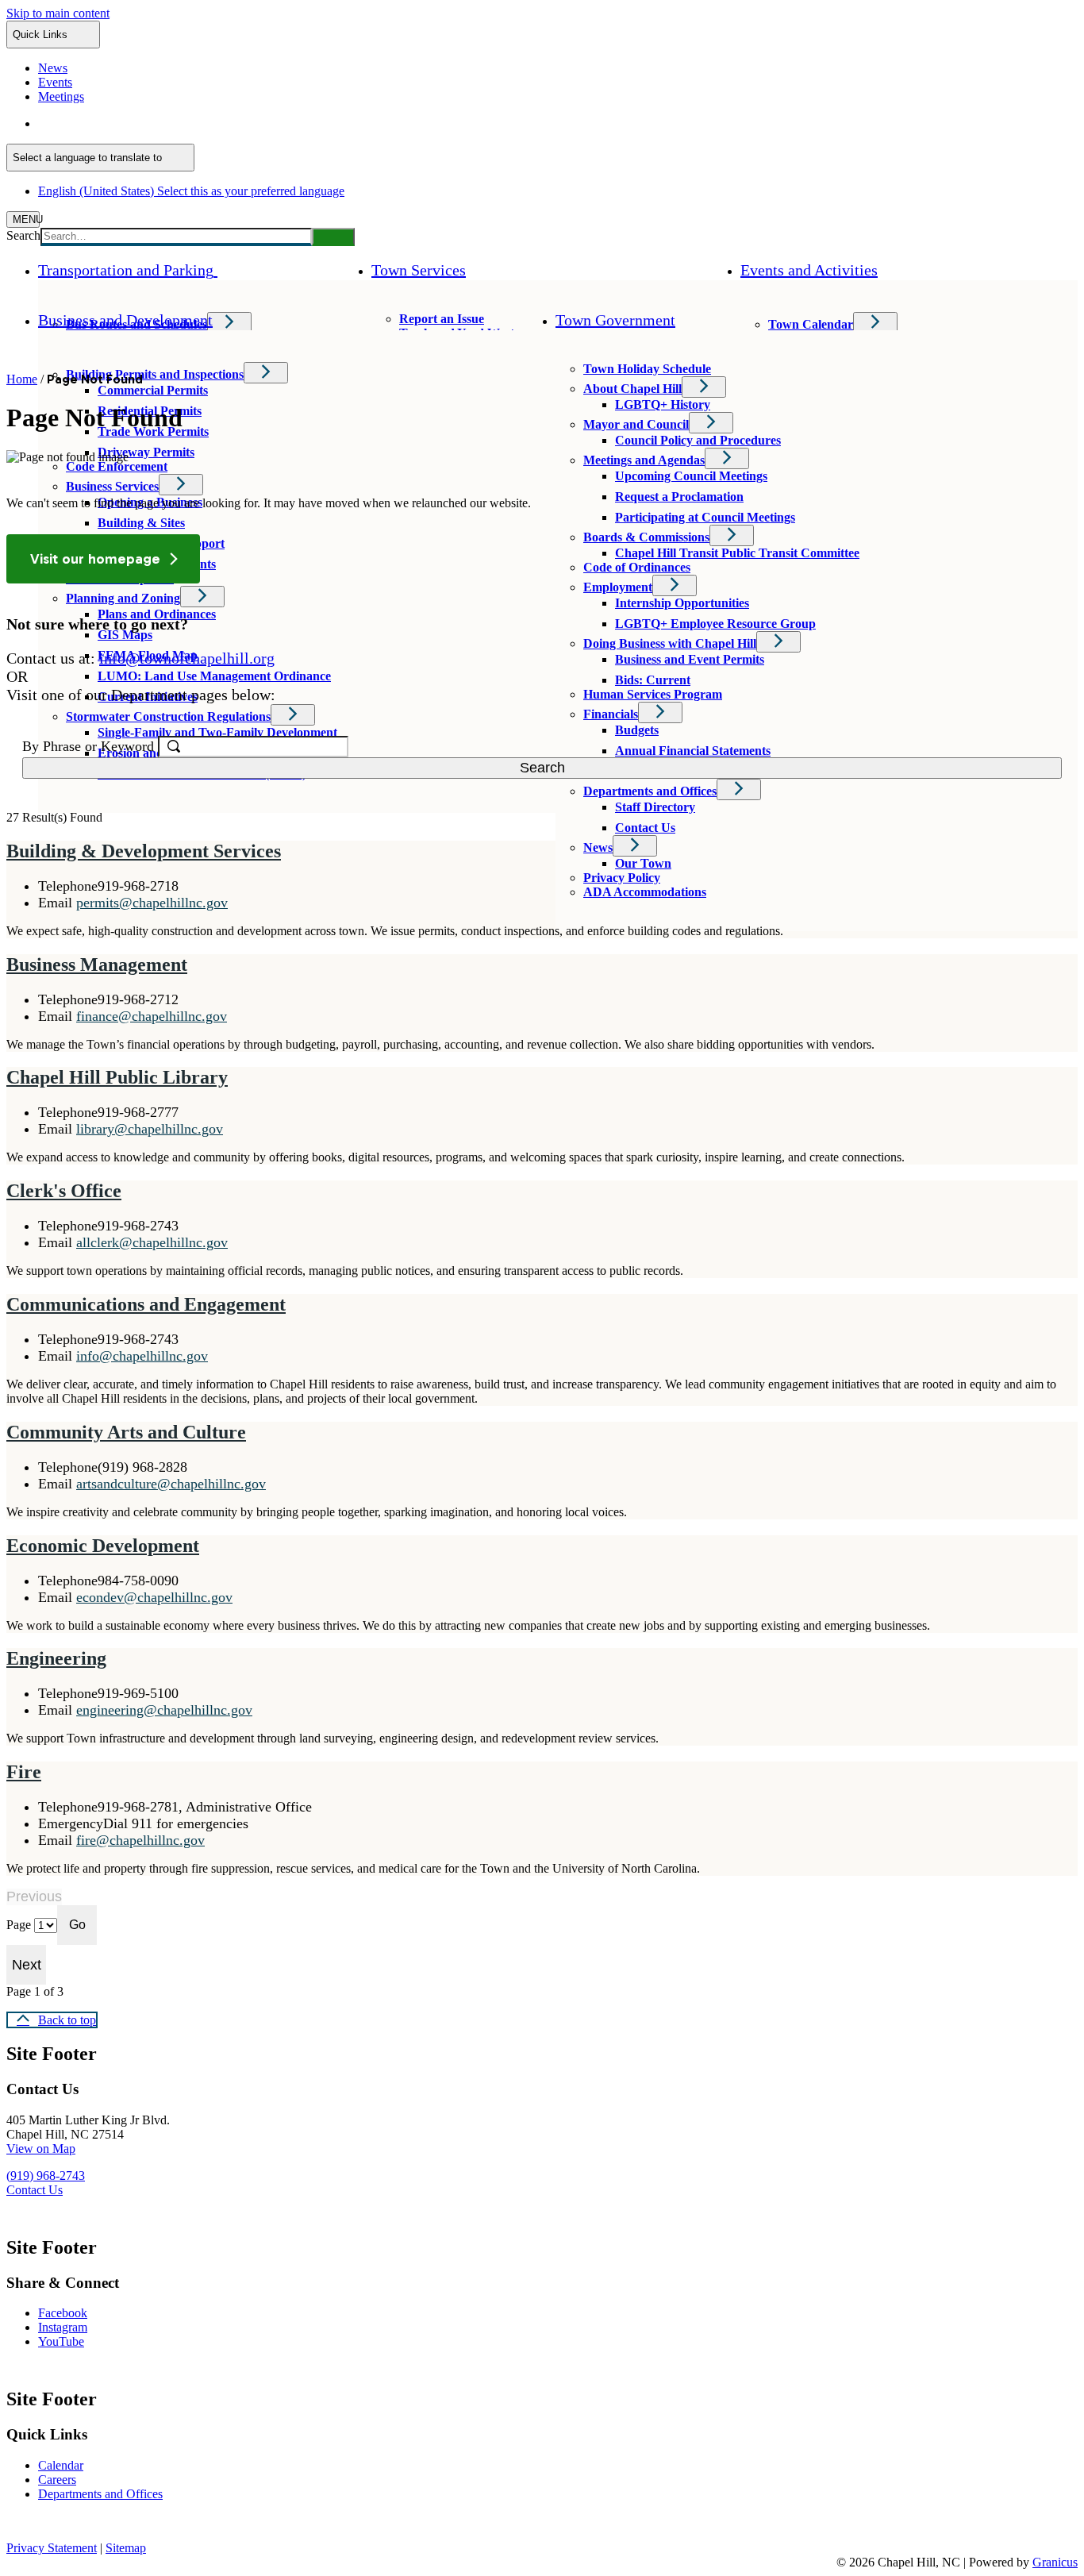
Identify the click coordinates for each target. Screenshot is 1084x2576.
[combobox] (100, 158)
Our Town (643, 863)
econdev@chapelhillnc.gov (154, 1597)
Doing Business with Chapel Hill (670, 643)
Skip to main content (58, 13)
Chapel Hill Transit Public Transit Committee (737, 553)
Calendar (61, 2465)
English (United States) (191, 123)
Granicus (1055, 2562)
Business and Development (125, 320)
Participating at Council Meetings (705, 517)
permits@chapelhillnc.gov (152, 903)
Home (22, 379)
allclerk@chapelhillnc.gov (152, 1242)
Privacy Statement (52, 2548)
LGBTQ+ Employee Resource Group (715, 624)
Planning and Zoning (123, 598)
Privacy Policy (622, 878)
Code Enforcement (117, 466)
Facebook (63, 2313)
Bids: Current (653, 680)
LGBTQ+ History (663, 404)
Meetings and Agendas (644, 460)
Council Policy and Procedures (698, 440)
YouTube (61, 2341)
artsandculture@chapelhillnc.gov (171, 1484)
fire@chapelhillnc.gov (140, 1840)
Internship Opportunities (682, 603)
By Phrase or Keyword (90, 746)
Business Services (112, 486)
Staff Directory (655, 807)
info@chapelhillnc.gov (142, 1356)
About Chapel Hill (632, 389)
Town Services (419, 270)
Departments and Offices (650, 791)
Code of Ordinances (637, 567)
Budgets (637, 730)
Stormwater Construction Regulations (168, 716)
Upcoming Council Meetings (691, 476)
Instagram (63, 2327)
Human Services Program (653, 694)
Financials (611, 714)
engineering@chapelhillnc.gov (164, 1710)
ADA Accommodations (645, 892)
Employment (618, 587)
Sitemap (126, 2548)
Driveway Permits (146, 452)
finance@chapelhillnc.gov (152, 1016)
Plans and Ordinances (157, 614)
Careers (57, 2480)
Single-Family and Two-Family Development (217, 732)
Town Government (615, 320)
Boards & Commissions (646, 537)
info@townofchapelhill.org (187, 658)
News (598, 847)
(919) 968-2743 (46, 2176)
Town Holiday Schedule (647, 369)
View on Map (41, 2149)
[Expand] (240, 270)
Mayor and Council (636, 424)
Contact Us (645, 828)
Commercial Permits (153, 390)
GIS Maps (125, 635)
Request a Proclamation (679, 497)
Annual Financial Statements (693, 751)
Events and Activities (809, 270)
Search (23, 235)
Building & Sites (141, 523)
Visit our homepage (95, 559)
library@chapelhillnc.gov (150, 1129)
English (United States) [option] (191, 191)
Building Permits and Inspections (155, 374)
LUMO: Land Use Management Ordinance (214, 676)
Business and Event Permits (690, 659)
